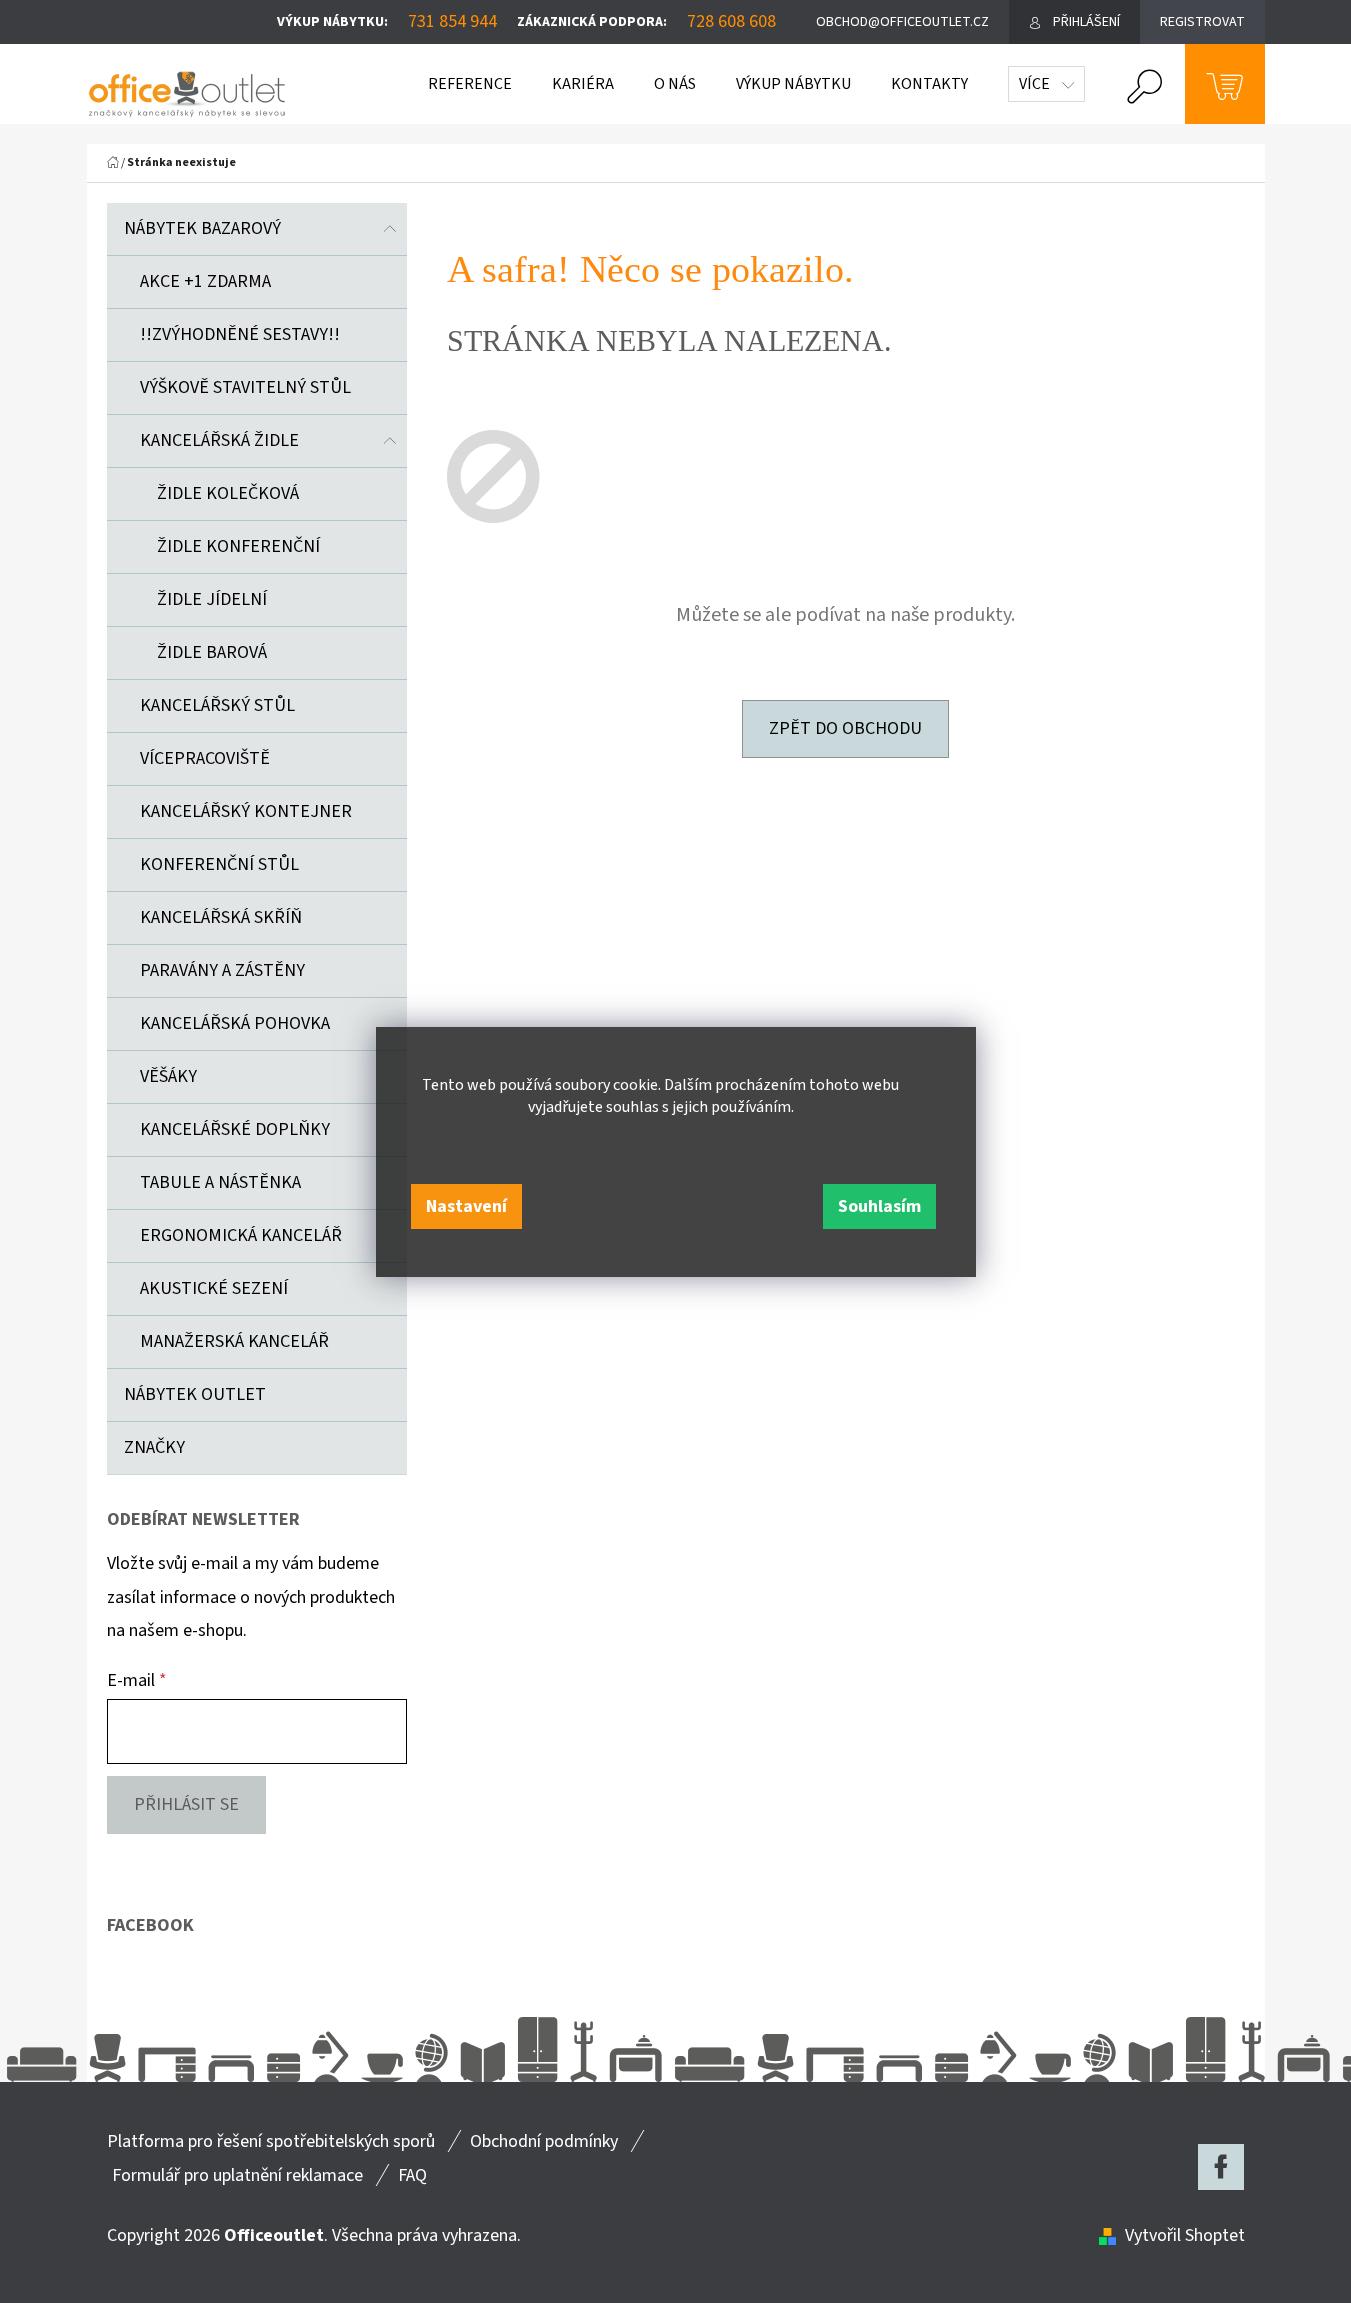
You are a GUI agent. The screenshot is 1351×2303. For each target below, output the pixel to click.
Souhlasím (879, 1206)
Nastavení (466, 1206)
